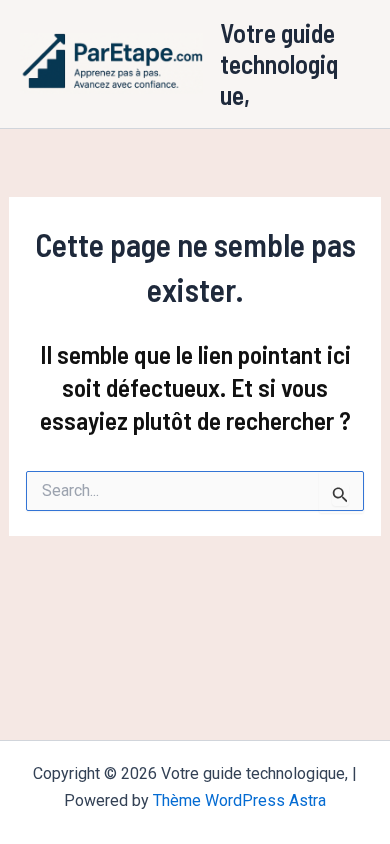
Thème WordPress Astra (239, 800)
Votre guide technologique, (279, 63)
